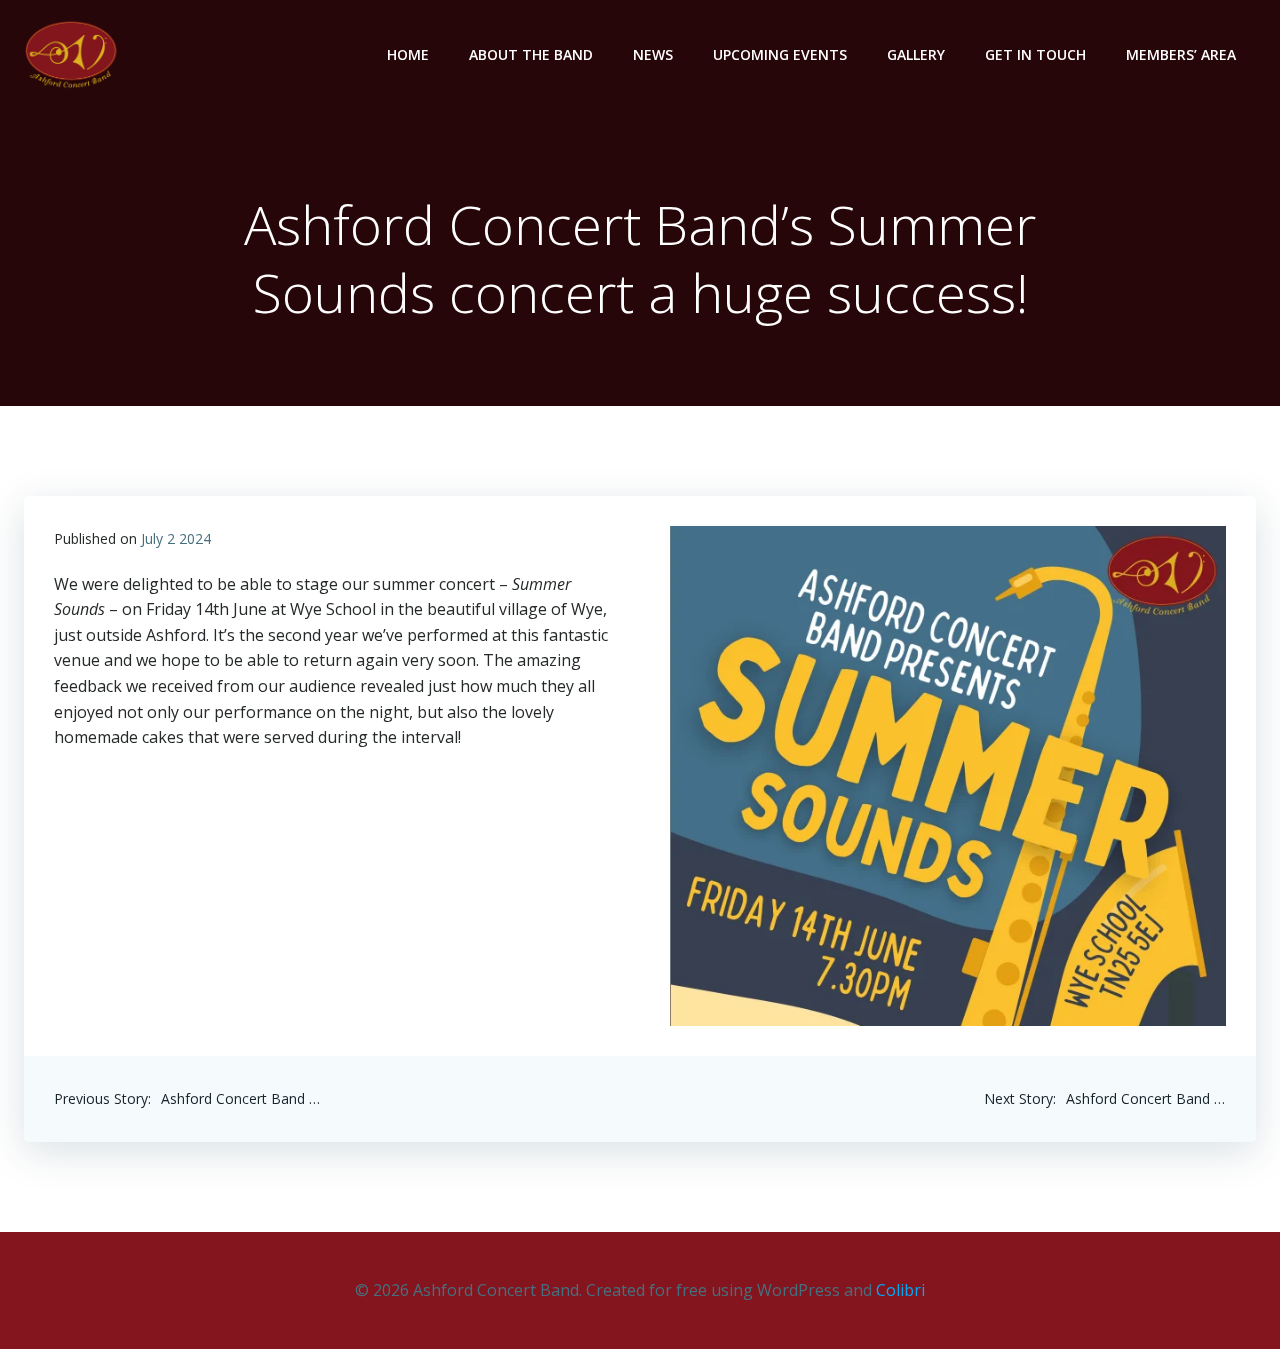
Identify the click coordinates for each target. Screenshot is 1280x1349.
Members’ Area (1181, 54)
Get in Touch (1035, 54)
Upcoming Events (780, 54)
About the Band (531, 54)
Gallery (916, 54)
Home (408, 54)
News (653, 54)
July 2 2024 (176, 538)
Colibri (900, 1290)
